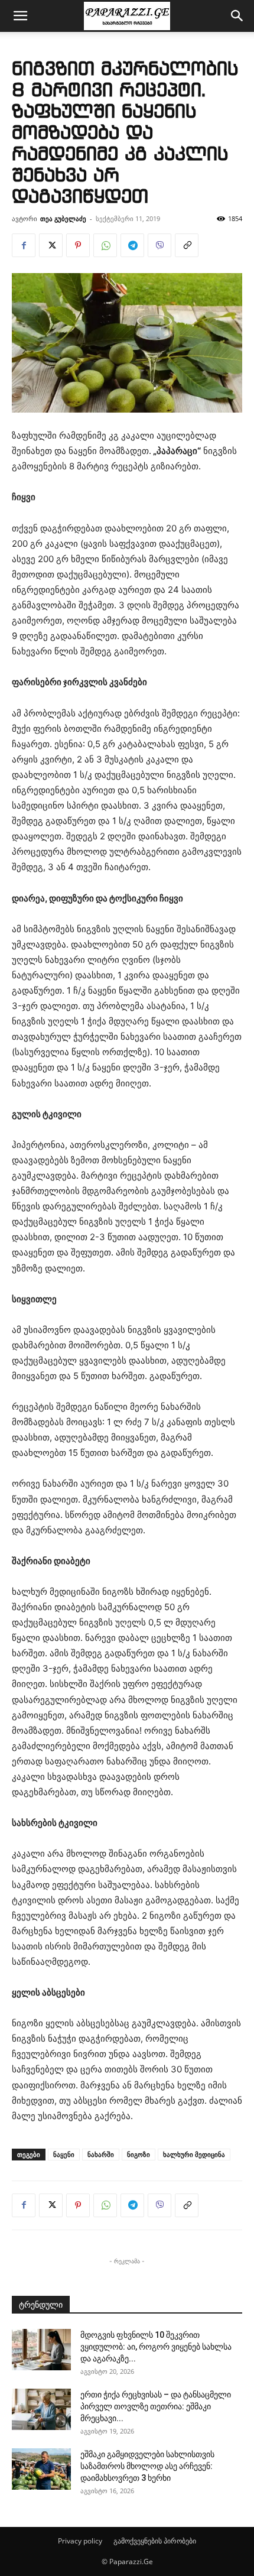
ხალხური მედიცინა (194, 2154)
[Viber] (159, 245)
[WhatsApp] (105, 245)
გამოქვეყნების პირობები (155, 2541)
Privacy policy (80, 2541)
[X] (51, 245)
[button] (20, 16)
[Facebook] (24, 245)
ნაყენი (64, 2154)
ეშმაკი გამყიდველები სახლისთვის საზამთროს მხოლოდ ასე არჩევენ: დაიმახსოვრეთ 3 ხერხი (147, 2466)
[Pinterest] (78, 245)
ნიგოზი (139, 2154)
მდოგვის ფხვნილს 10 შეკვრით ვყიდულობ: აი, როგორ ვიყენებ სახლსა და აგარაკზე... (156, 2347)
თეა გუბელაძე (63, 218)
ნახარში (101, 2154)
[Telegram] (132, 245)
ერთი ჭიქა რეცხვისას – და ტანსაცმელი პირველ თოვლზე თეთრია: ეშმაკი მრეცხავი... (156, 2406)
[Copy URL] (187, 245)
